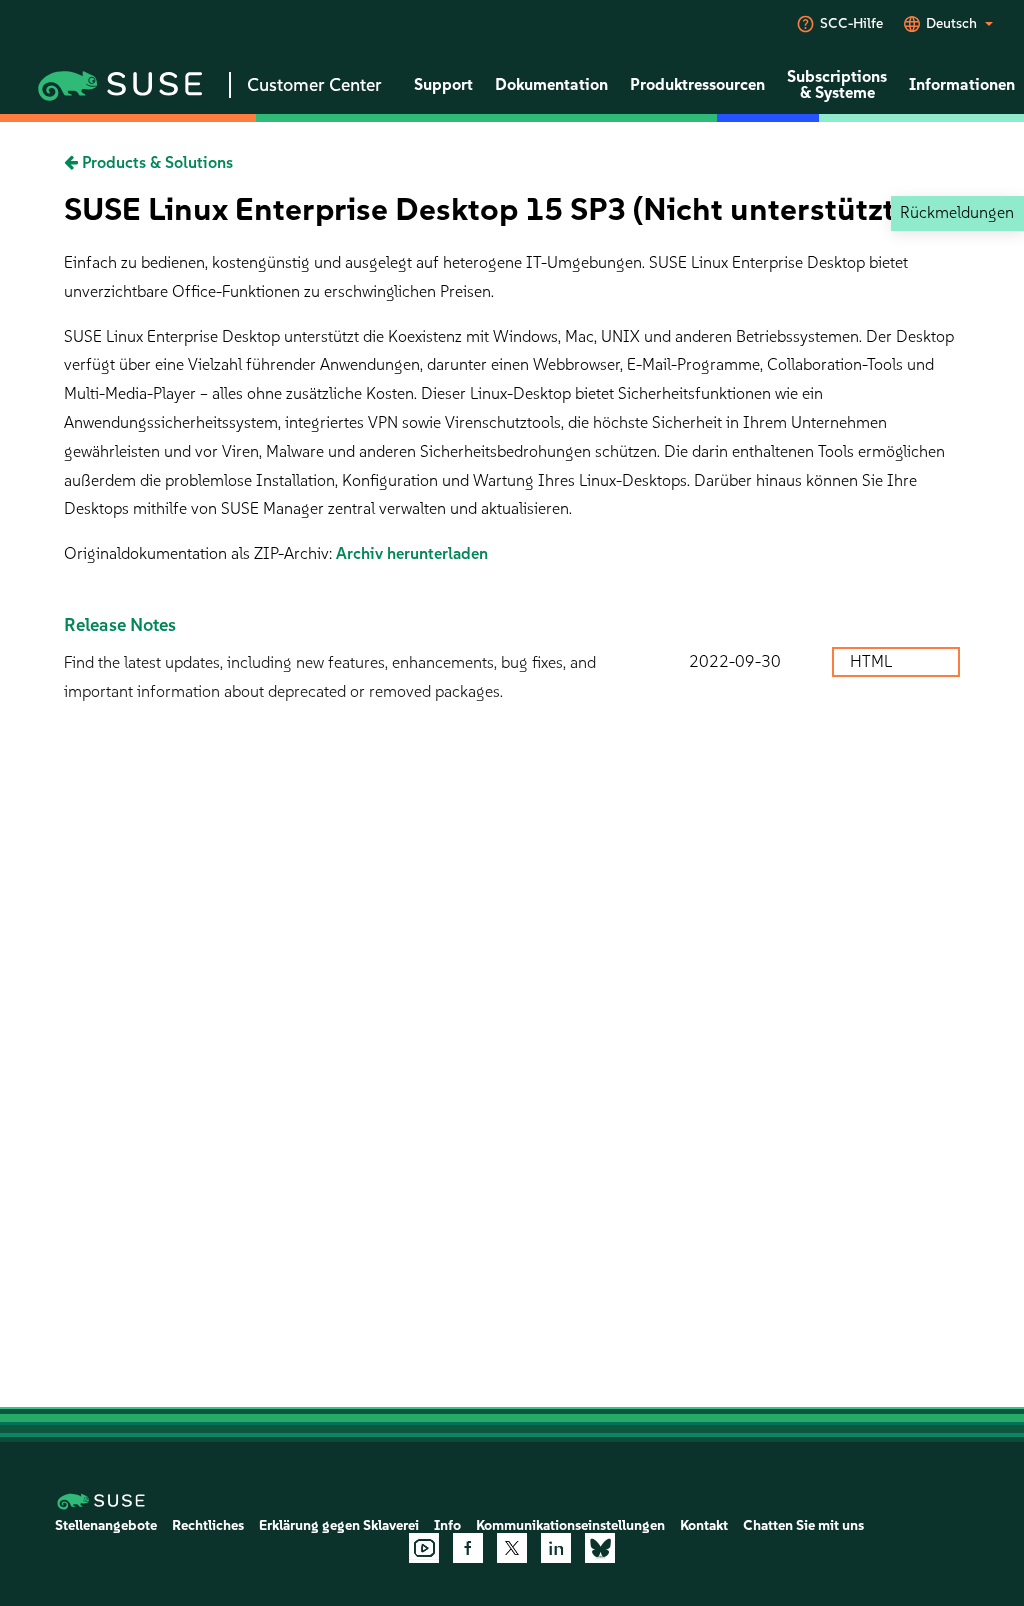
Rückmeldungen (957, 212)
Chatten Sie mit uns (803, 1525)
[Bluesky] (600, 1548)
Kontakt (704, 1525)
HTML (873, 661)
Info (447, 1525)
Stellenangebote (106, 1525)
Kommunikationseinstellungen (570, 1525)
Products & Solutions (155, 162)
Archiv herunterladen (412, 553)
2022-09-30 (735, 661)
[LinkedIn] (556, 1548)
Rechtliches (208, 1525)
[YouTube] (424, 1548)
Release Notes (120, 625)
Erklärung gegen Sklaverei (339, 1525)
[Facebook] (468, 1548)
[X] (512, 1548)
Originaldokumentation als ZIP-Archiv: (200, 553)
